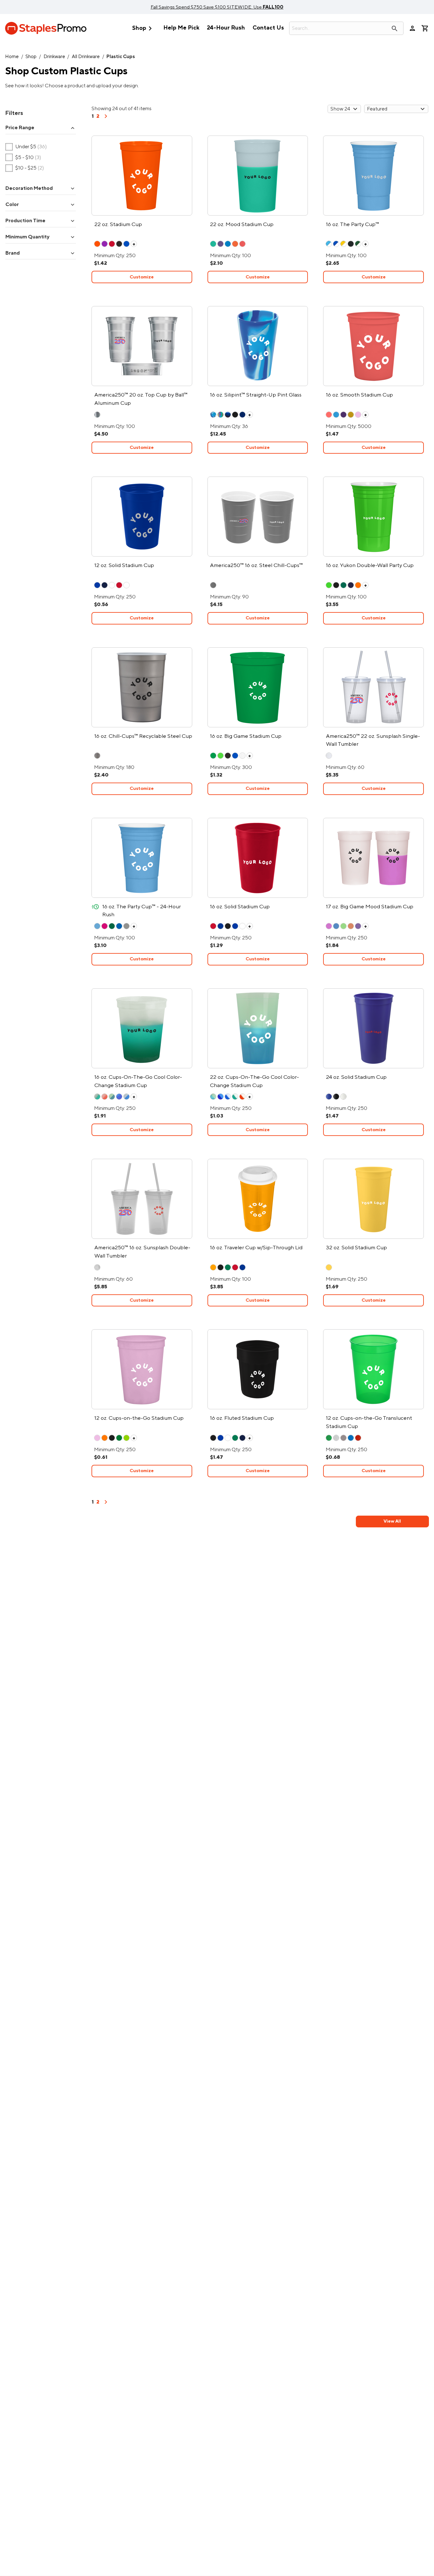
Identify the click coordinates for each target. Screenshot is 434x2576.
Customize (142, 277)
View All (392, 1521)
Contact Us (268, 28)
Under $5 (26, 147)
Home (12, 57)
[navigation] (106, 118)
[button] (41, 128)
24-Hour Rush (226, 28)
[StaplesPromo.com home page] (46, 28)
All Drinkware (86, 57)
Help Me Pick (181, 28)
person (412, 28)
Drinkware (54, 57)
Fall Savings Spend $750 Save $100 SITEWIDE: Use (217, 7)
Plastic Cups (121, 57)
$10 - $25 (25, 168)
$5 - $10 (23, 157)
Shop (143, 28)
